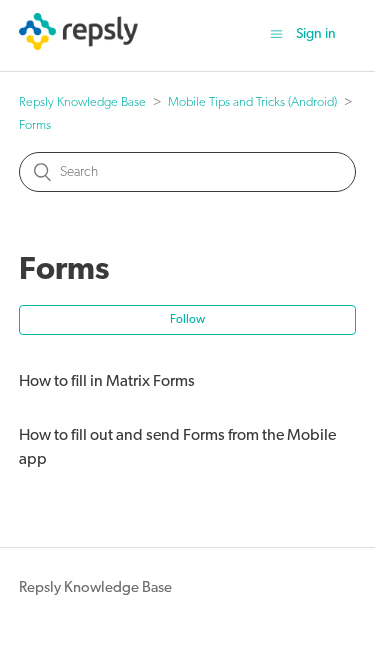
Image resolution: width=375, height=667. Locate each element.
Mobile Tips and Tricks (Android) (252, 102)
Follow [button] (187, 320)
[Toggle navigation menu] (276, 35)
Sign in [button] (316, 34)
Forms (35, 125)
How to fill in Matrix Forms (107, 382)
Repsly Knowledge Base (82, 102)
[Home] (78, 46)
